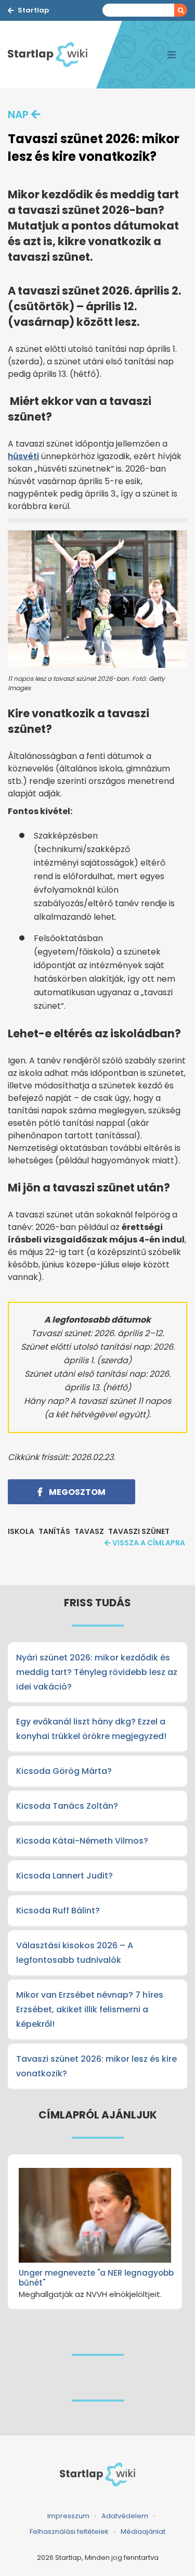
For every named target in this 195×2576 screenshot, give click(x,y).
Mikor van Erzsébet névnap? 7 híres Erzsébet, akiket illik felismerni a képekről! (90, 2009)
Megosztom (76, 1492)
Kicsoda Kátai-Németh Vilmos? (82, 1841)
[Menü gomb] (172, 55)
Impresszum (68, 2516)
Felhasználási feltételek (69, 2531)
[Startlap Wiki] (52, 55)
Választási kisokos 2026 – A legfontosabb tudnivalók (75, 1953)
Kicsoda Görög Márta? (64, 1771)
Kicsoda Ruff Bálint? (58, 1911)
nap (18, 115)
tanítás (54, 1531)
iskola (21, 1531)
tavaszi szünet (139, 1531)
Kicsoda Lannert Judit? (64, 1876)
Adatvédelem (125, 2516)
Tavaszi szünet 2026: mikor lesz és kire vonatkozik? (96, 2066)
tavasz (89, 1531)
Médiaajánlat (143, 2531)
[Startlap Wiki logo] (97, 2475)
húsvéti (23, 456)
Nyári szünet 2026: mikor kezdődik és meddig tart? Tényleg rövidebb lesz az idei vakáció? (97, 1672)
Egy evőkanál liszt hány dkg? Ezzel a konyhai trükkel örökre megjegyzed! (91, 1729)
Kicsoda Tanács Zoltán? (67, 1806)
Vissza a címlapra (149, 1543)
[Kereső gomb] (181, 10)
